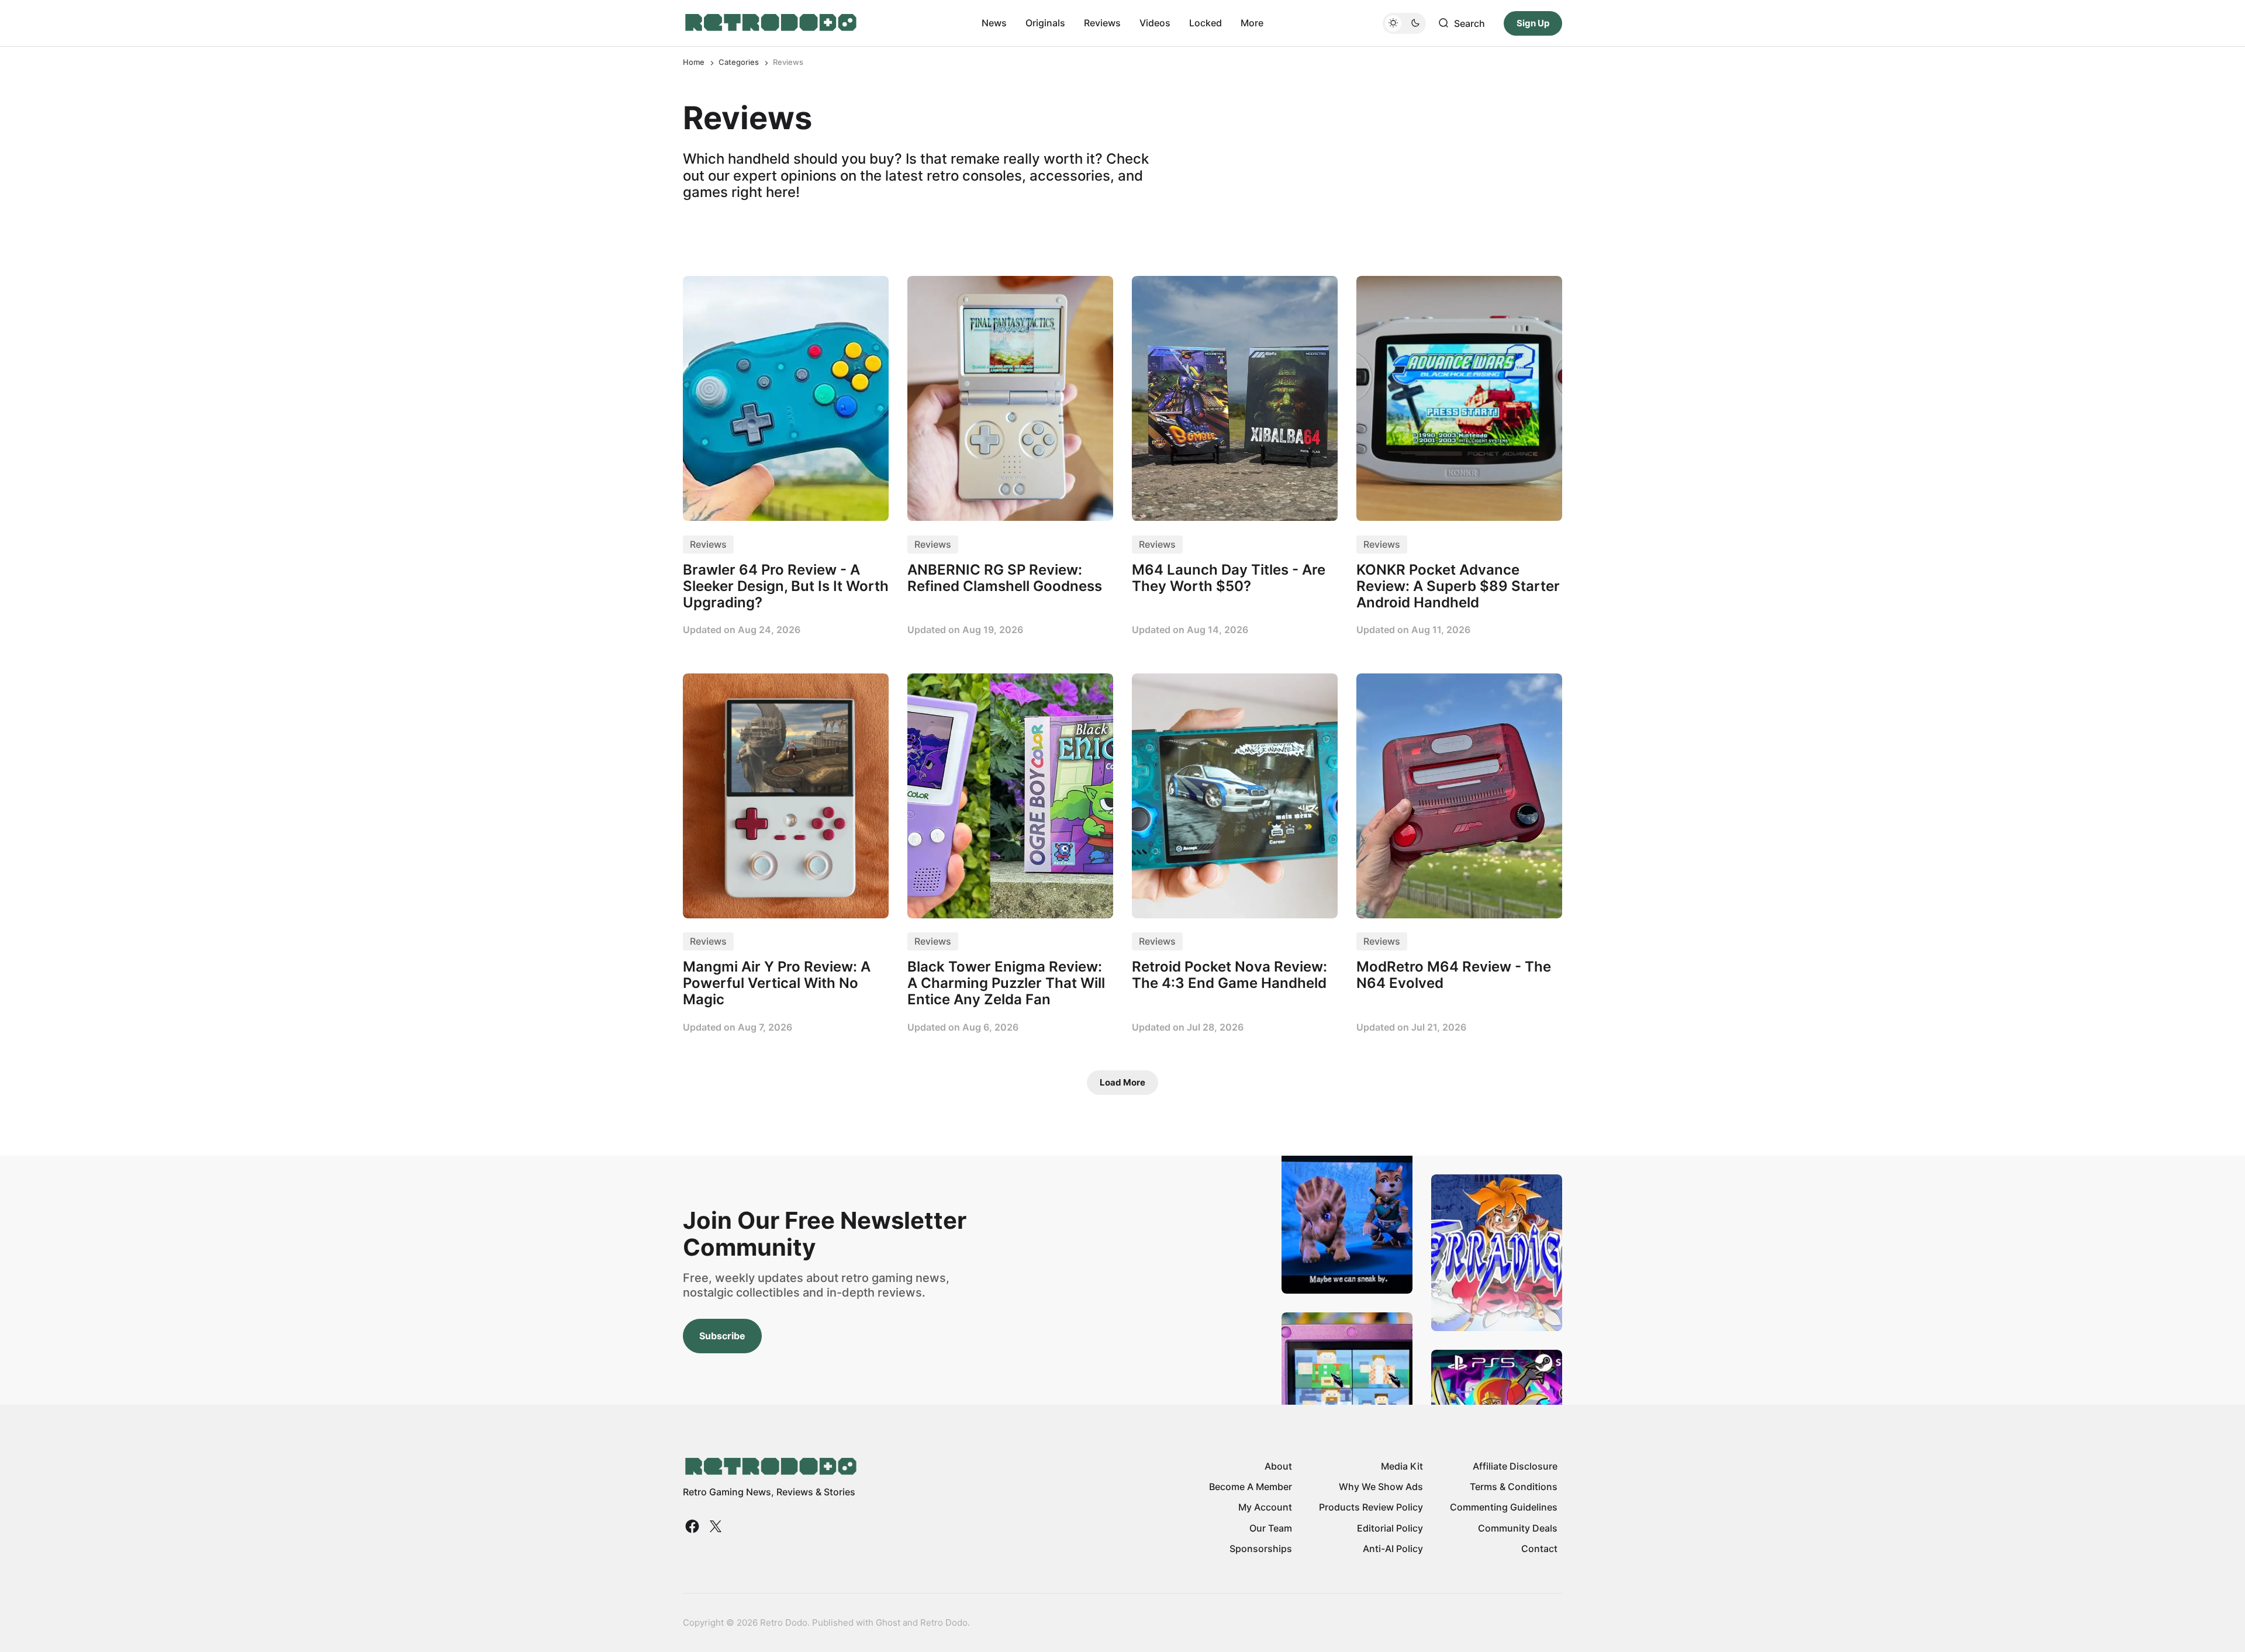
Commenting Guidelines (1504, 1507)
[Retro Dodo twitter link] (714, 1526)
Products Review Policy (1371, 1507)
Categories (739, 62)
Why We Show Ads (1381, 1487)
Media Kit (1402, 1466)
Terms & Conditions (1514, 1487)
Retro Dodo (944, 1622)
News (994, 23)
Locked (1206, 23)
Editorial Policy (1390, 1528)
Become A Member (1251, 1487)
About (1278, 1466)
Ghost (888, 1622)
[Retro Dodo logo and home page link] (770, 23)
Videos (1155, 23)
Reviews (1102, 23)
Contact (1539, 1549)
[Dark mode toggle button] (1404, 23)
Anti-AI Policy (1393, 1549)
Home (694, 62)
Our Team (1271, 1528)
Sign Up (1533, 23)
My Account (1265, 1507)
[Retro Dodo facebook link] (693, 1526)
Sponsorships (1261, 1549)
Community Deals (1518, 1528)
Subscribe (722, 1336)
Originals (1045, 23)
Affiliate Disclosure (1515, 1466)
